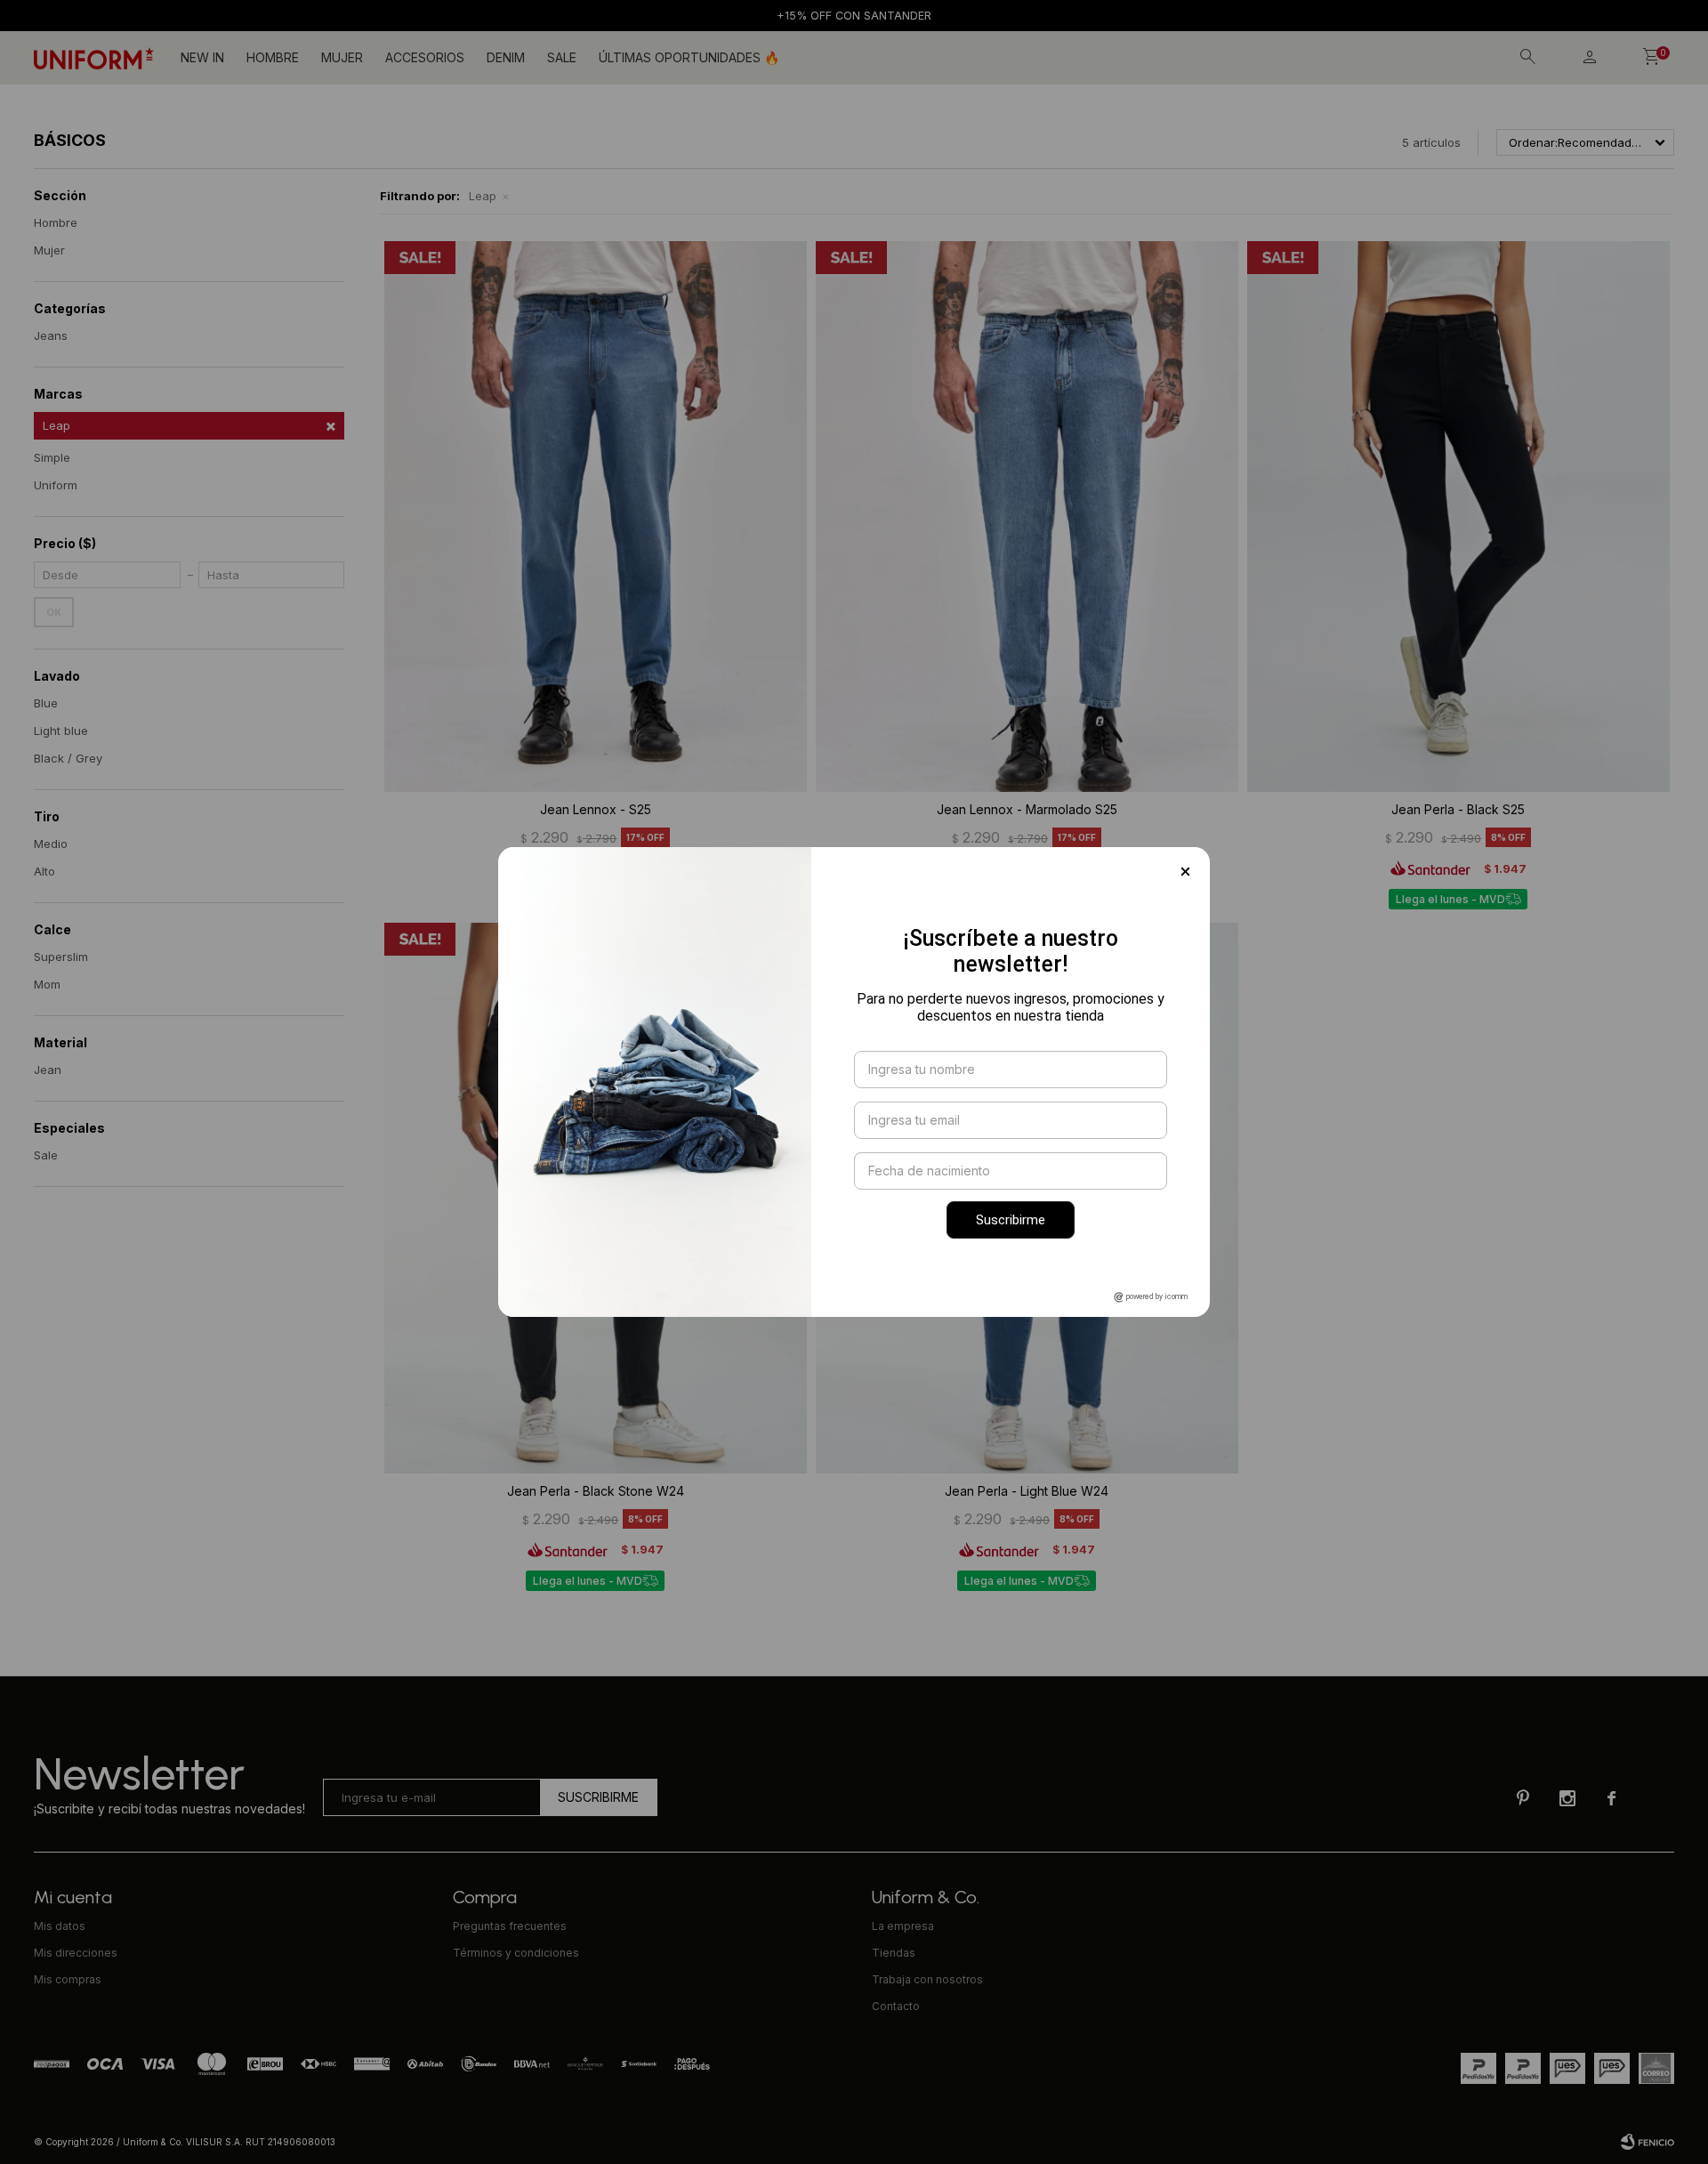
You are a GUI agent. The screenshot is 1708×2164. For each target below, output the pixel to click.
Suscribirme (1011, 1220)
